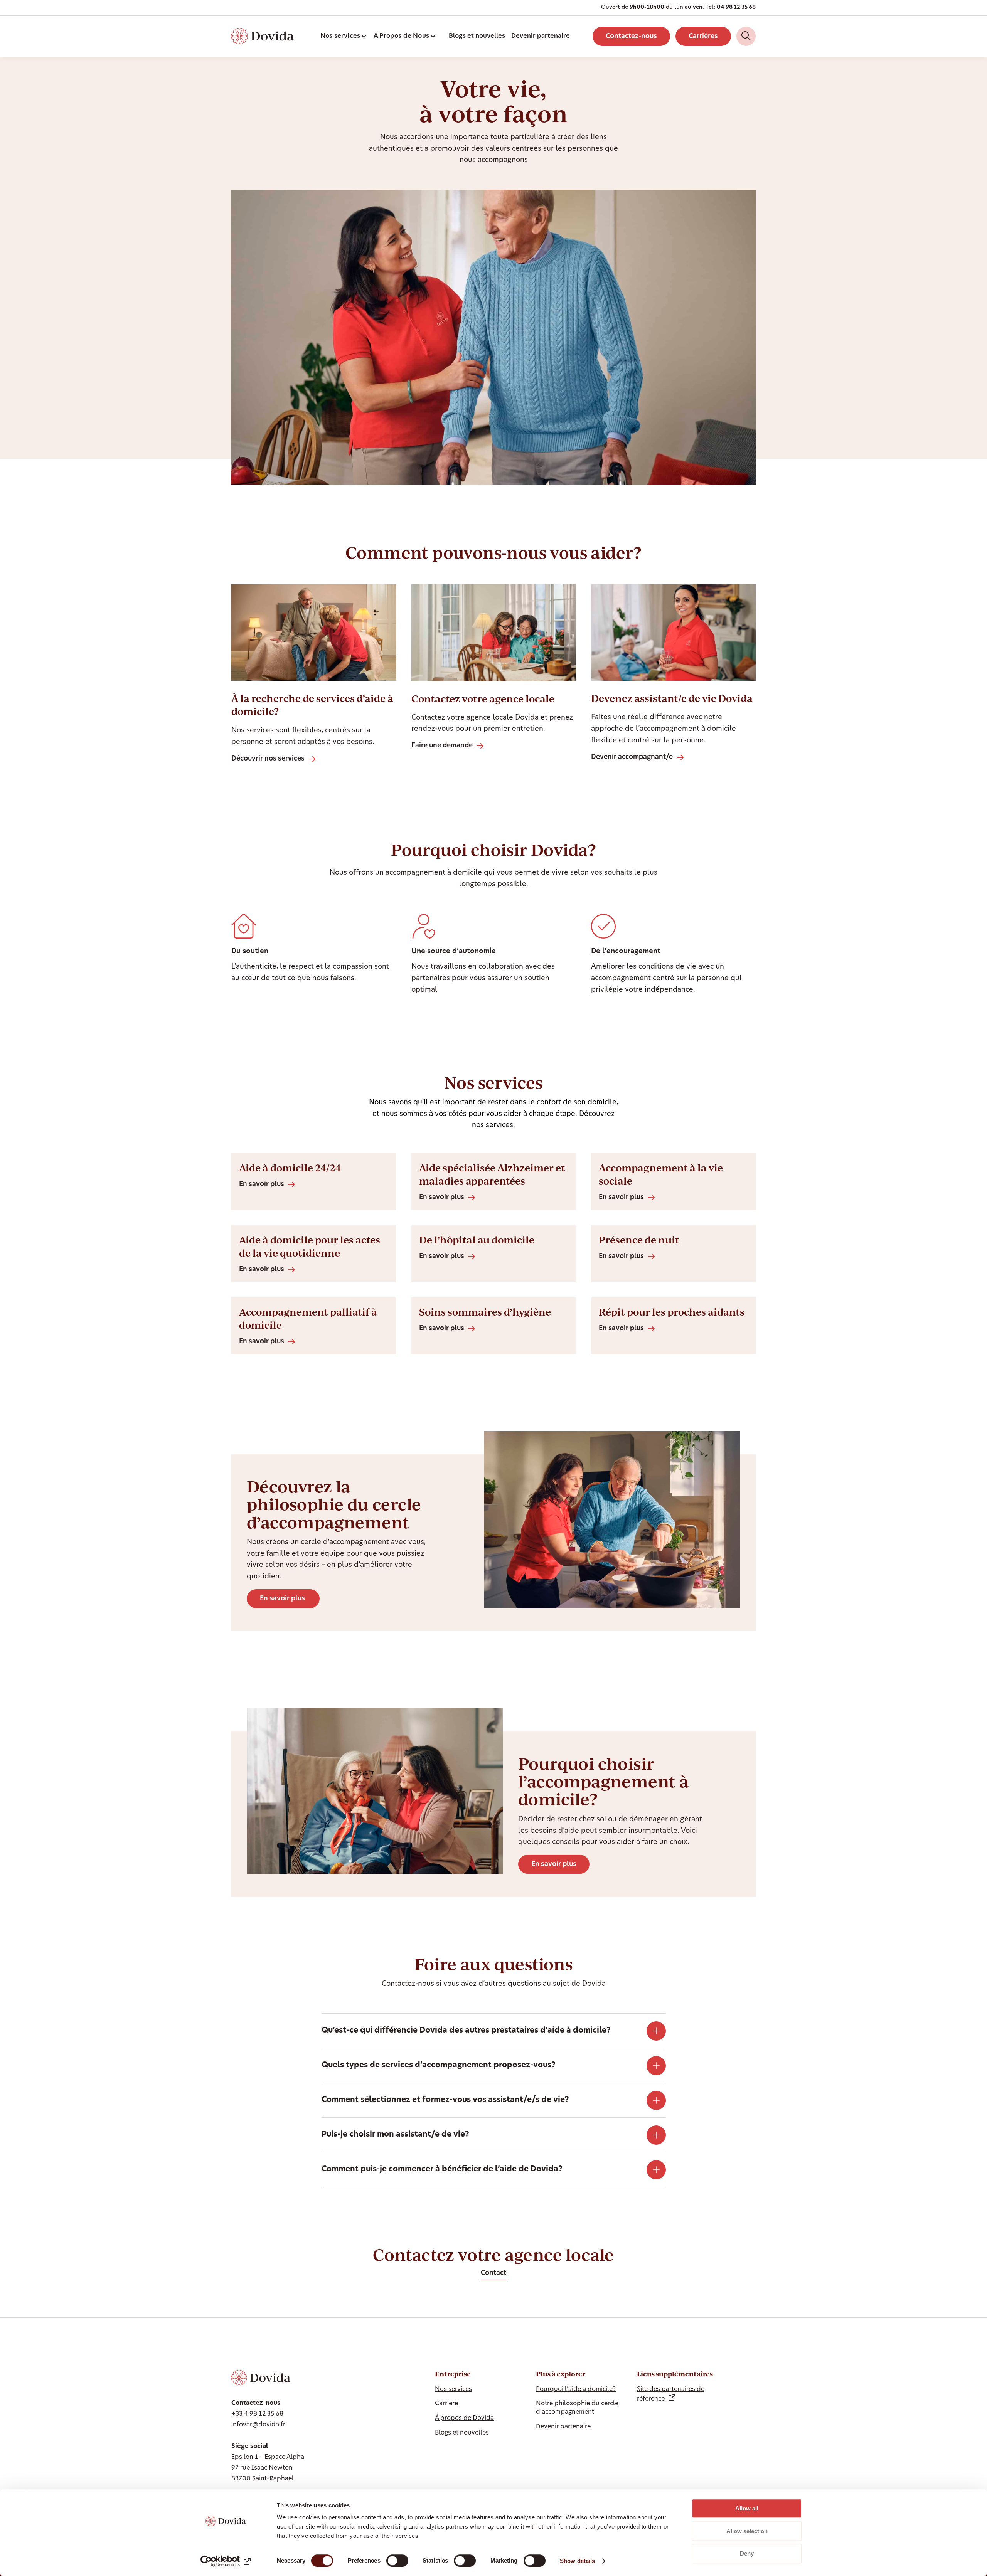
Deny (747, 2553)
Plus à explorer (561, 2374)
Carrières (703, 36)
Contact (493, 2273)
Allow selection (747, 2531)
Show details (577, 2561)
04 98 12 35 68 (736, 8)
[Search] (746, 36)
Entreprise (453, 2374)
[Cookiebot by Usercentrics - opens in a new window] (226, 2561)
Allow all (747, 2508)
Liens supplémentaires (675, 2374)
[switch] (397, 2561)
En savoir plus (283, 1599)
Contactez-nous (631, 36)
